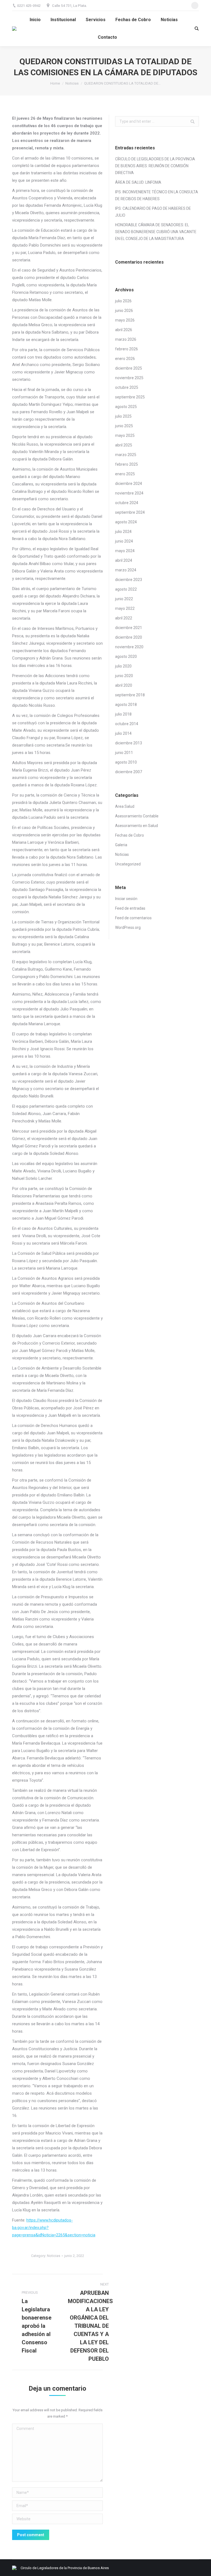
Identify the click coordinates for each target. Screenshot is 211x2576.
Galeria (121, 845)
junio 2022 (124, 599)
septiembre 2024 (130, 512)
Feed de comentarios (133, 918)
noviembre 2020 (129, 647)
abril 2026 (124, 330)
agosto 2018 (126, 705)
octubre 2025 (127, 387)
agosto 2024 (126, 522)
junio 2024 (124, 541)
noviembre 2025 (129, 378)
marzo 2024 (126, 570)
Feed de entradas (130, 908)
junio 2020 (124, 676)
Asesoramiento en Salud (137, 826)
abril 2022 (124, 618)
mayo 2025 (125, 435)
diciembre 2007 (129, 772)
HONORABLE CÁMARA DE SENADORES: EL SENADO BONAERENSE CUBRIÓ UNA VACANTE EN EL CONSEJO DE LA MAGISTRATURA (156, 232)
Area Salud (125, 806)
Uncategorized (128, 864)
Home (55, 83)
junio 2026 (124, 311)
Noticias (72, 83)
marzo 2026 (126, 339)
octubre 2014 (127, 724)
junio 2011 (124, 753)
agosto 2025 (126, 407)
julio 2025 (123, 416)
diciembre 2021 (129, 628)
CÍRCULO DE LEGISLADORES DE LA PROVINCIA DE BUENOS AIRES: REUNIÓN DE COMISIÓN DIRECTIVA (155, 166)
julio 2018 (123, 714)
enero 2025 (125, 474)
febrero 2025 (127, 464)
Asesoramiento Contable (137, 816)
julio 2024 (123, 532)
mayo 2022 (125, 608)
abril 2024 (124, 560)
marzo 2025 (126, 455)
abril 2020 (124, 685)
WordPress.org (128, 927)
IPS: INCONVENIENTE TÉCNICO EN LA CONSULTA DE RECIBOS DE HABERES (157, 195)
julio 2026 (123, 301)
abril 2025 (124, 445)
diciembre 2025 (129, 368)
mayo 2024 (125, 551)
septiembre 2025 (130, 397)
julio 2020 (123, 666)
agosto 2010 (126, 762)
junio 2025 (124, 426)
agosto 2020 (126, 656)
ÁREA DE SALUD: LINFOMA (138, 182)
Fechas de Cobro (130, 835)
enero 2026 (125, 359)
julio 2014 (123, 733)
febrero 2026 (127, 349)
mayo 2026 (125, 320)
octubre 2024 (127, 503)
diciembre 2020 (129, 637)
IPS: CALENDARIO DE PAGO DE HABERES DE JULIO (153, 212)
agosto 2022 (126, 589)
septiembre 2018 (130, 695)
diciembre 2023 (129, 580)
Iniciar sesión (126, 899)
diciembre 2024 (129, 484)
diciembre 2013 (129, 743)
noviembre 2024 (129, 493)
